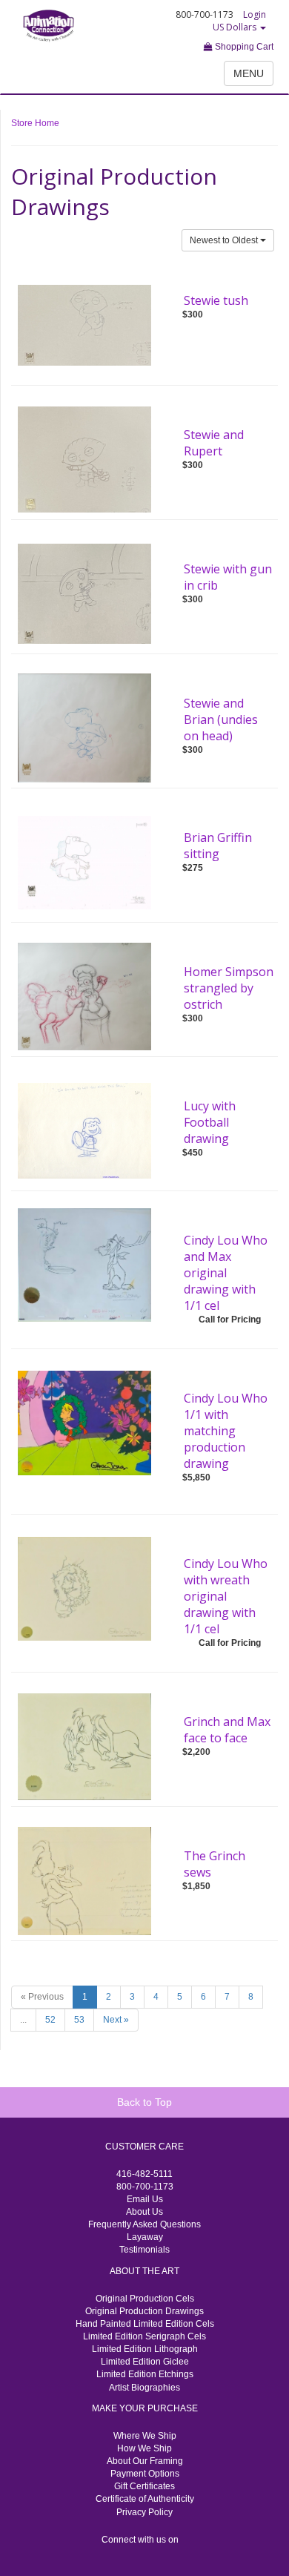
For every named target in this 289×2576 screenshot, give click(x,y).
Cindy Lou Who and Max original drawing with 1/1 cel (226, 1273)
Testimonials (144, 2250)
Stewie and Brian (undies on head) (221, 719)
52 (50, 2020)
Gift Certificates (144, 2486)
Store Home (35, 123)
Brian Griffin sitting (218, 846)
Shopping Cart (243, 47)
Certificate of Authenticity (145, 2499)
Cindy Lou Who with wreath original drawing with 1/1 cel (226, 1596)
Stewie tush (216, 300)
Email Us (145, 2199)
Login (255, 14)
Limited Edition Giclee (145, 2362)
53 (79, 2020)
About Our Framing (145, 2461)
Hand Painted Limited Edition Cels (145, 2324)
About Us (144, 2212)
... (23, 2020)
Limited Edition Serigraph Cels (144, 2336)
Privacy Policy (144, 2512)
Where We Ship (145, 2436)
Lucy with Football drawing (210, 1122)
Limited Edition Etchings (145, 2374)
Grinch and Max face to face (227, 1730)
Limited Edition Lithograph (145, 2349)
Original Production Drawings (144, 2311)
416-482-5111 (144, 2174)
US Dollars (236, 27)
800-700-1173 (145, 2187)
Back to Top (144, 2102)
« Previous (42, 1997)
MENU (249, 73)
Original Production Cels (145, 2299)
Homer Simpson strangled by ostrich (229, 988)
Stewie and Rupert (214, 443)
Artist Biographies (144, 2388)
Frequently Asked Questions (144, 2224)
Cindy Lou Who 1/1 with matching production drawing (226, 1431)
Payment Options (145, 2474)
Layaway (145, 2237)
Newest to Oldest (225, 240)
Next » (116, 2020)
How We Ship (144, 2448)
